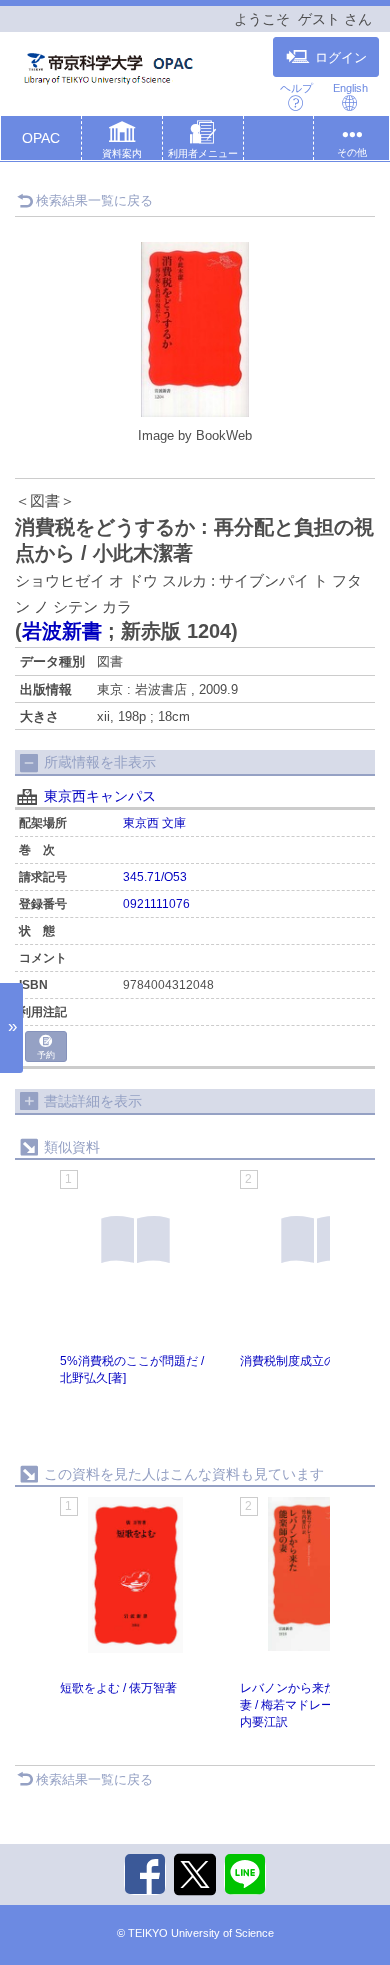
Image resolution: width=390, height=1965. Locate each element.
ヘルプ (296, 88)
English (350, 88)
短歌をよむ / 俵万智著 (118, 1688)
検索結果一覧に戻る (94, 200)
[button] (122, 142)
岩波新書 (62, 631)
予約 (46, 1055)
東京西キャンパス (100, 796)
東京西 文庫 (154, 823)
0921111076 (156, 904)
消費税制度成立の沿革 (300, 1361)
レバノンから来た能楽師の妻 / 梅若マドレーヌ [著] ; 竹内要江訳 (313, 1705)
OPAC (41, 138)
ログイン (341, 58)
